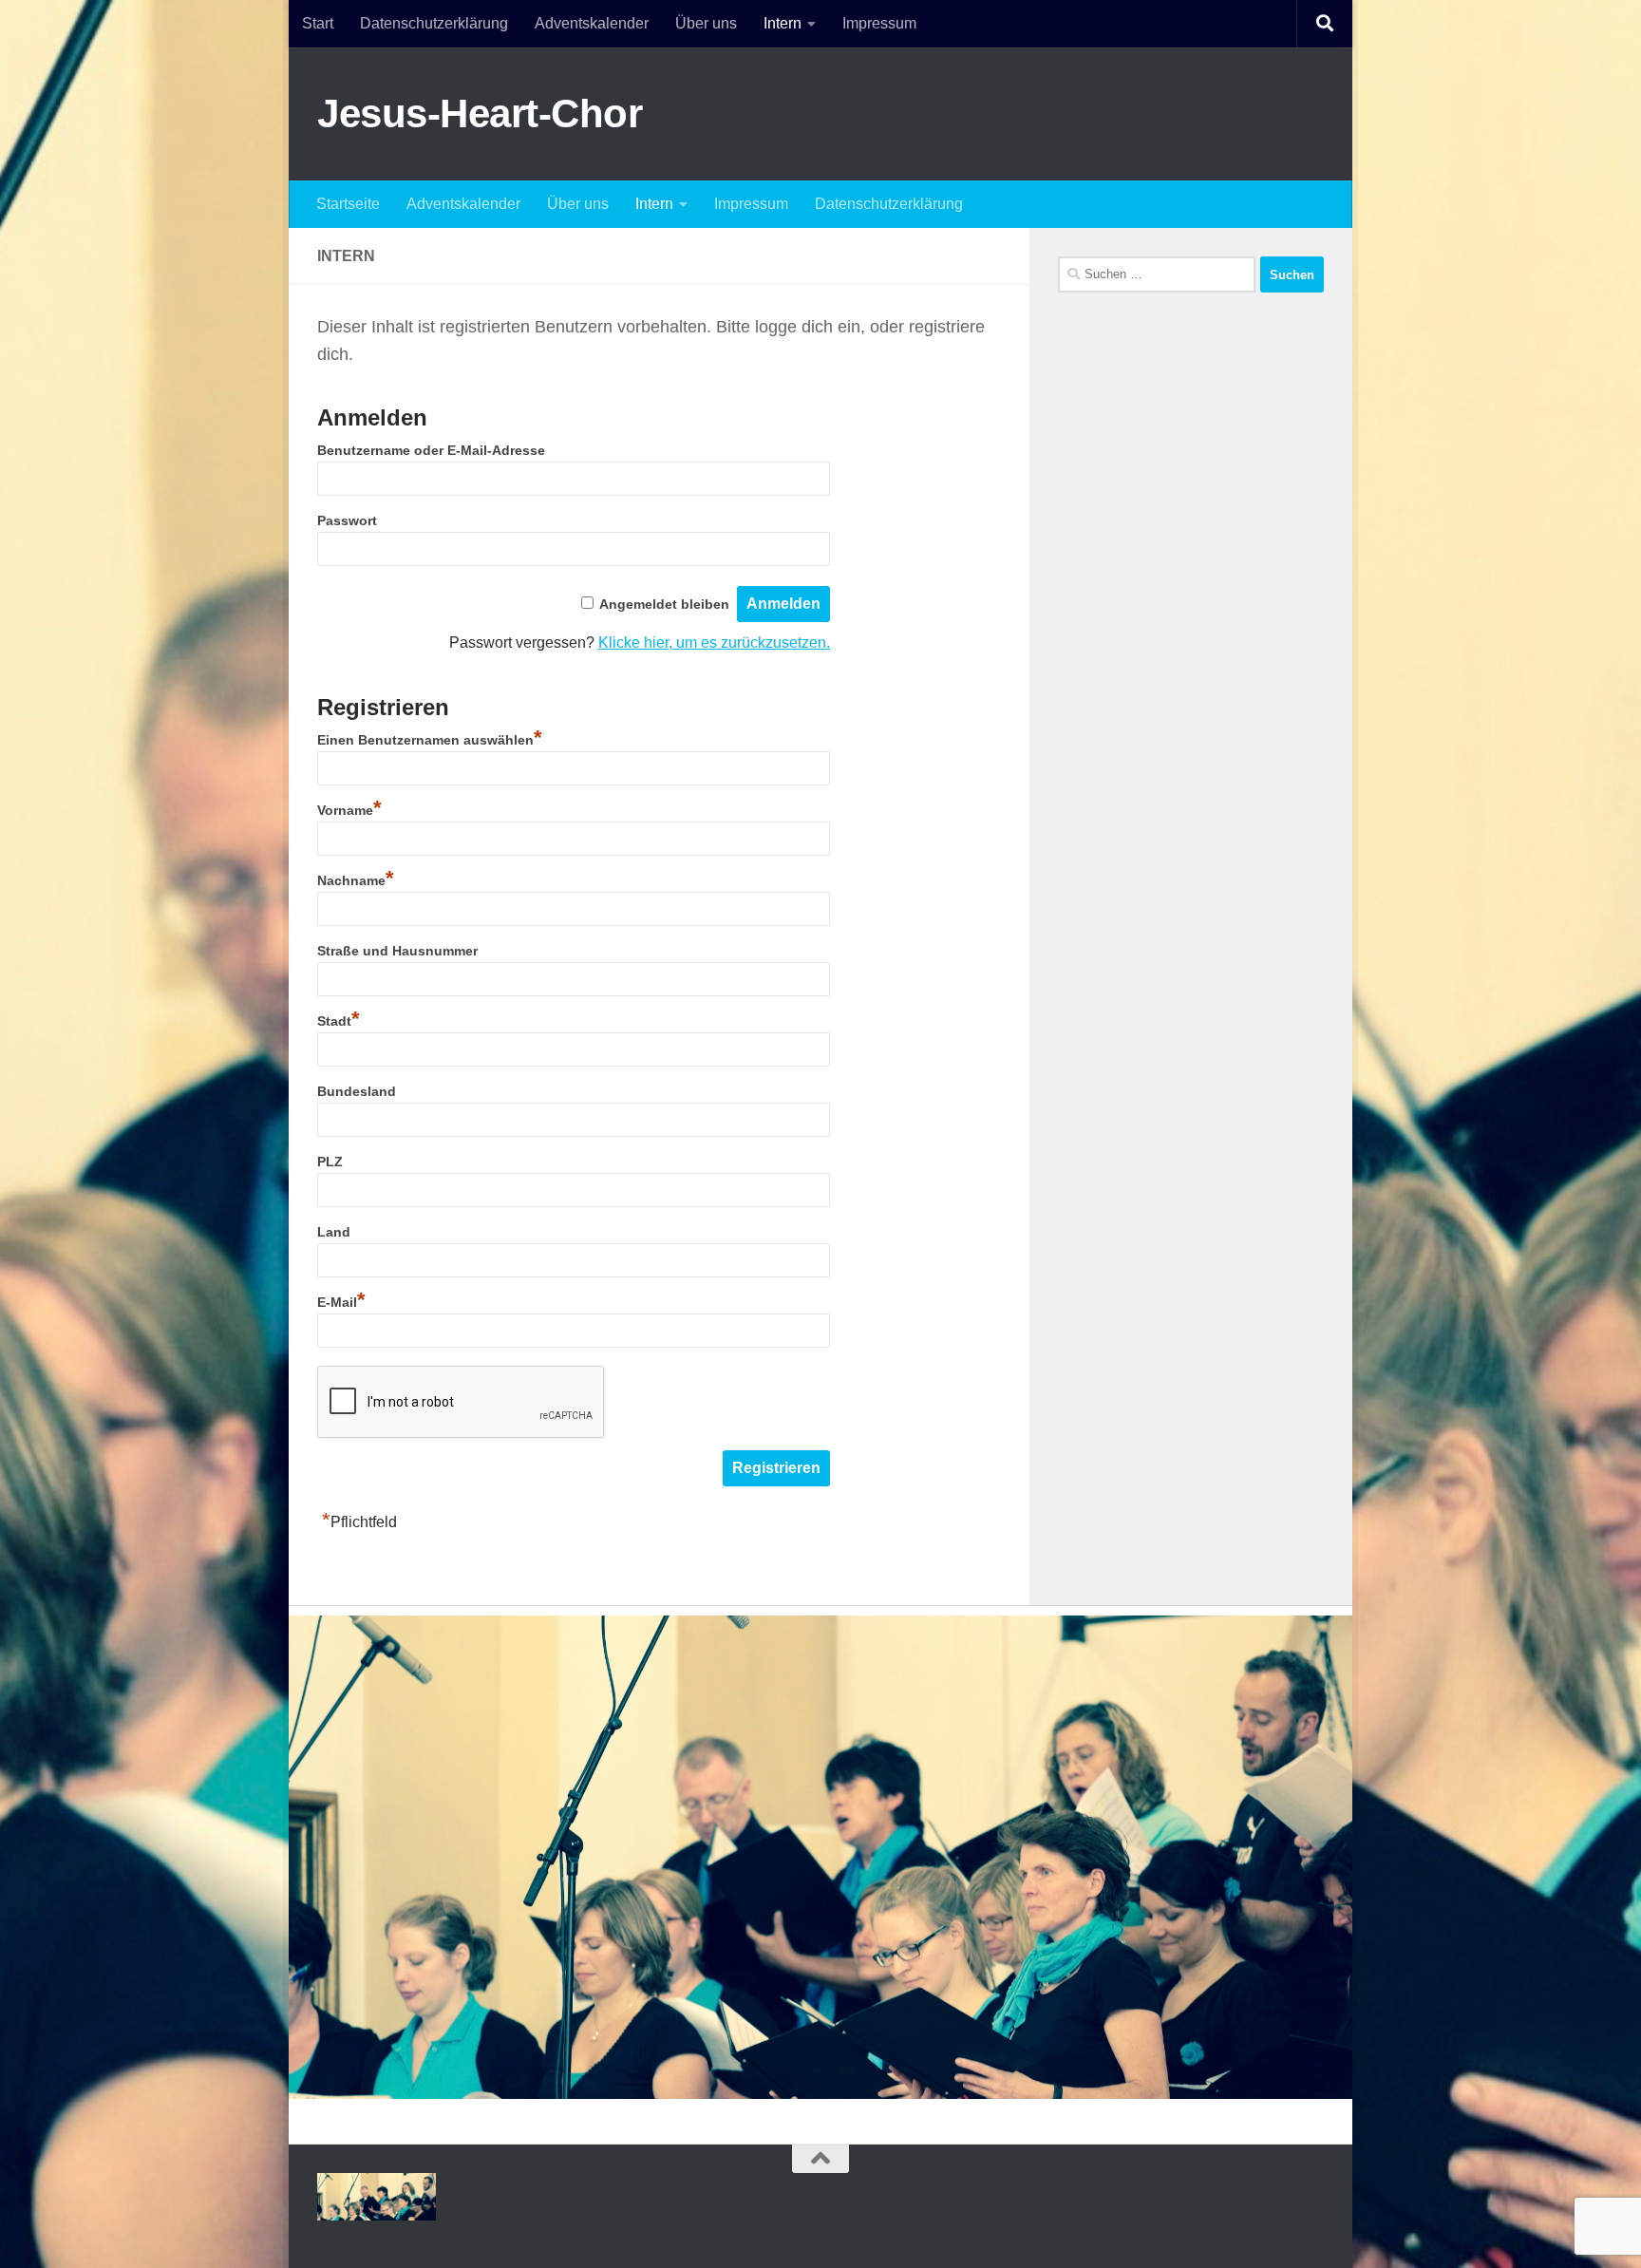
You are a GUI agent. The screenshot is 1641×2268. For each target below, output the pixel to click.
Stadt (339, 1021)
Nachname (356, 880)
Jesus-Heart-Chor (480, 113)
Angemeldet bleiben (664, 604)
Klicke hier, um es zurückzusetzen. (714, 643)
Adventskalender (592, 23)
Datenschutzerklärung (434, 23)
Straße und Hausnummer (397, 951)
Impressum (879, 23)
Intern (783, 23)
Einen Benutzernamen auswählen (430, 740)
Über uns (706, 23)
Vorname (349, 810)
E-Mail (341, 1302)
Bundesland (357, 1091)
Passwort (347, 520)
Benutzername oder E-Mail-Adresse (431, 450)
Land (334, 1232)
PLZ (330, 1162)
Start (318, 23)
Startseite (348, 204)
